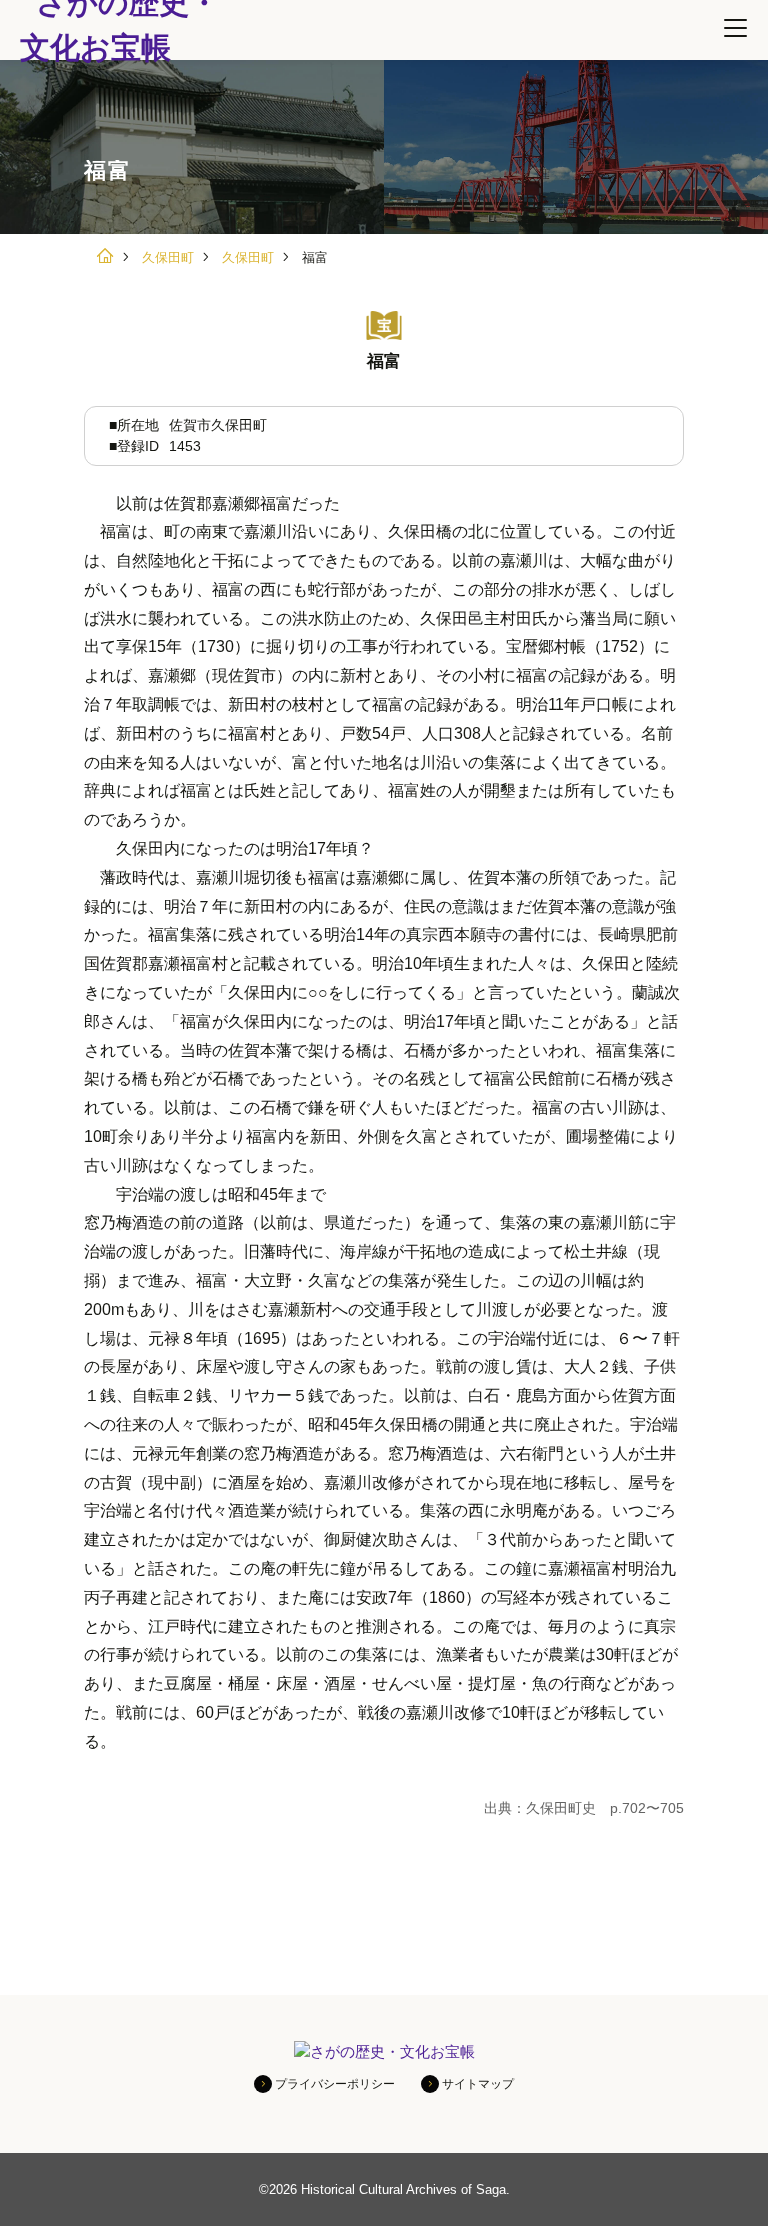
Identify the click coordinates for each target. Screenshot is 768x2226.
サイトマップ (478, 2084)
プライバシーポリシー (335, 2084)
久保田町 (168, 257)
